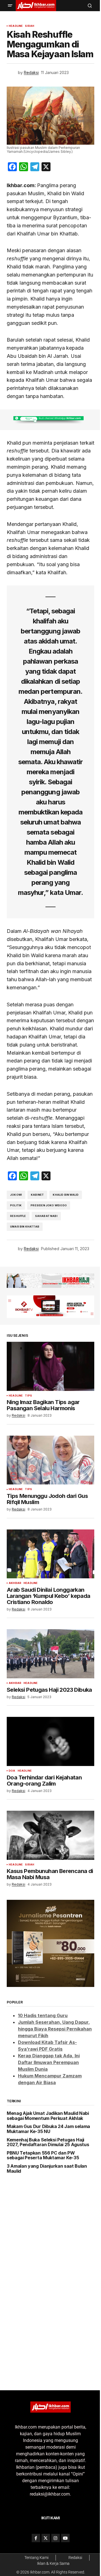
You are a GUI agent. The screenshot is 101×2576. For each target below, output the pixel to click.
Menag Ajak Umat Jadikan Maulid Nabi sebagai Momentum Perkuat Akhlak (43, 2183)
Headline (16, 26)
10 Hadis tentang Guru (43, 2081)
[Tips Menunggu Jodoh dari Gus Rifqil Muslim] (48, 1534)
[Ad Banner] (48, 443)
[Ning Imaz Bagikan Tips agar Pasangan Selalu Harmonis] (48, 1442)
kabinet (37, 1274)
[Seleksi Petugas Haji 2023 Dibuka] (48, 1723)
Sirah (30, 26)
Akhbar (15, 1653)
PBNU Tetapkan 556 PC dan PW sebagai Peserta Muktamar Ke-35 (43, 2230)
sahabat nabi (46, 1295)
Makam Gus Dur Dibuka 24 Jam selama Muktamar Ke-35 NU (40, 2199)
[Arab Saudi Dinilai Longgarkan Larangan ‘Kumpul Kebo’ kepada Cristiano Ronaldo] (48, 1625)
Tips (28, 1471)
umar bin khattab (25, 1306)
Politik (16, 1285)
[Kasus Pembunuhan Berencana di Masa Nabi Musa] (48, 1906)
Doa (12, 1842)
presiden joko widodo (49, 1285)
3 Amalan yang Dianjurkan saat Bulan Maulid (47, 2243)
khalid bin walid (66, 1274)
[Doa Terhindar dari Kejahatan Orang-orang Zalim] (48, 1814)
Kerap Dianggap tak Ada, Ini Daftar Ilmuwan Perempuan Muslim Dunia (49, 2127)
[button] (10, 6)
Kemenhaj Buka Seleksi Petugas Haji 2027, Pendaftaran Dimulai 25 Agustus (45, 2215)
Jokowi (16, 1274)
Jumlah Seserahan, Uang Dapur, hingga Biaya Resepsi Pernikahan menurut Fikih (54, 2094)
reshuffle (18, 1295)
